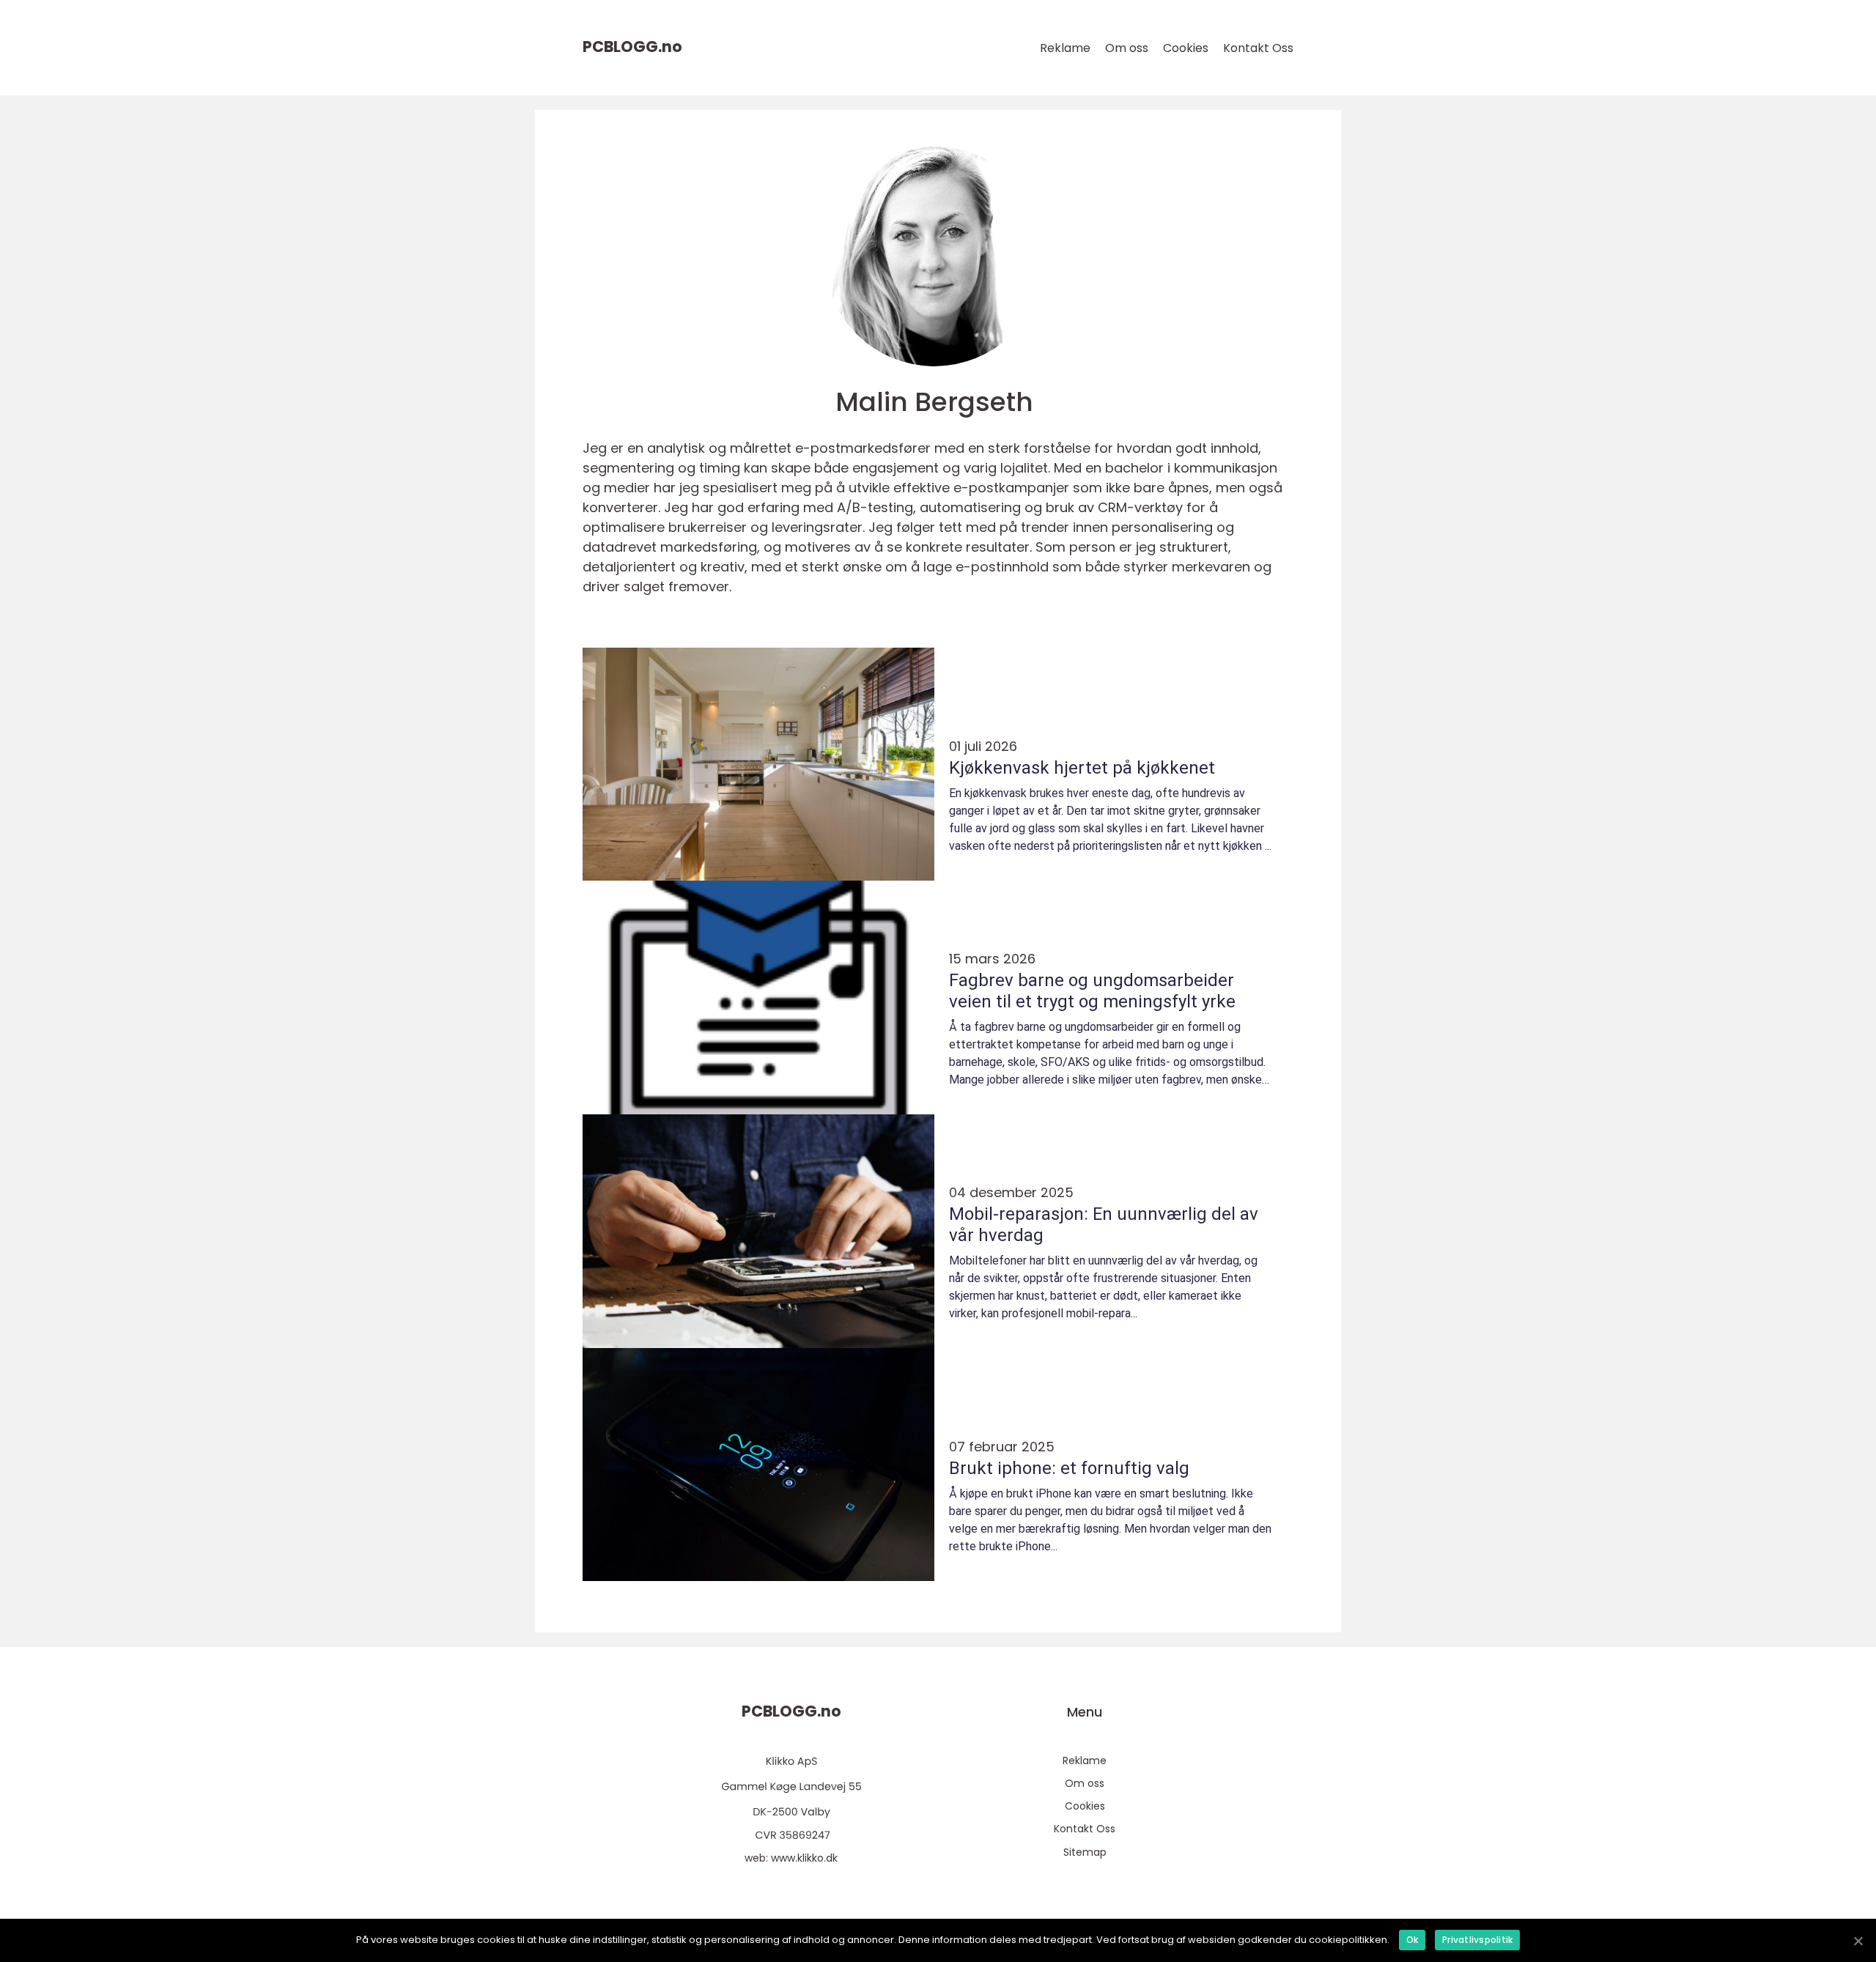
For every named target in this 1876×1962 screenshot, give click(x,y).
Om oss (1127, 48)
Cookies (1186, 48)
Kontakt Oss (1258, 48)
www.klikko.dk (804, 1858)
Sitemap (1085, 1852)
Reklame (1065, 48)
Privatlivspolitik (1477, 1940)
